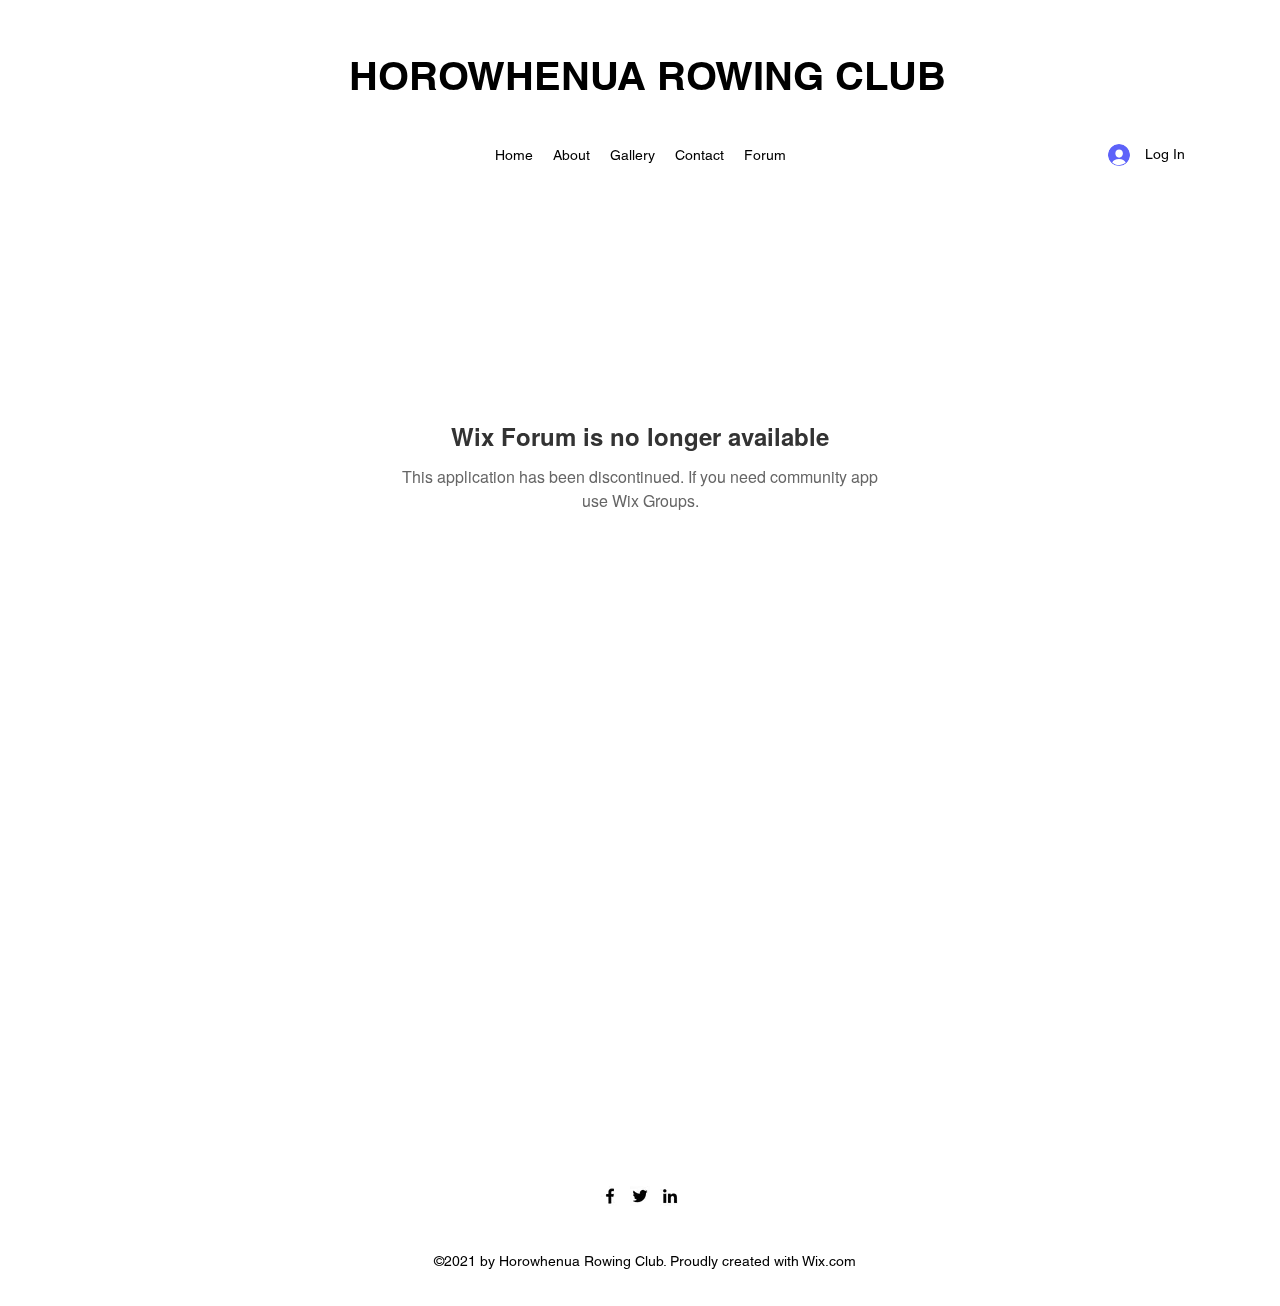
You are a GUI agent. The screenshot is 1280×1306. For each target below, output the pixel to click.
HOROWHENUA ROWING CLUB (647, 75)
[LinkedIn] (670, 1196)
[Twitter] (640, 1196)
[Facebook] (610, 1196)
